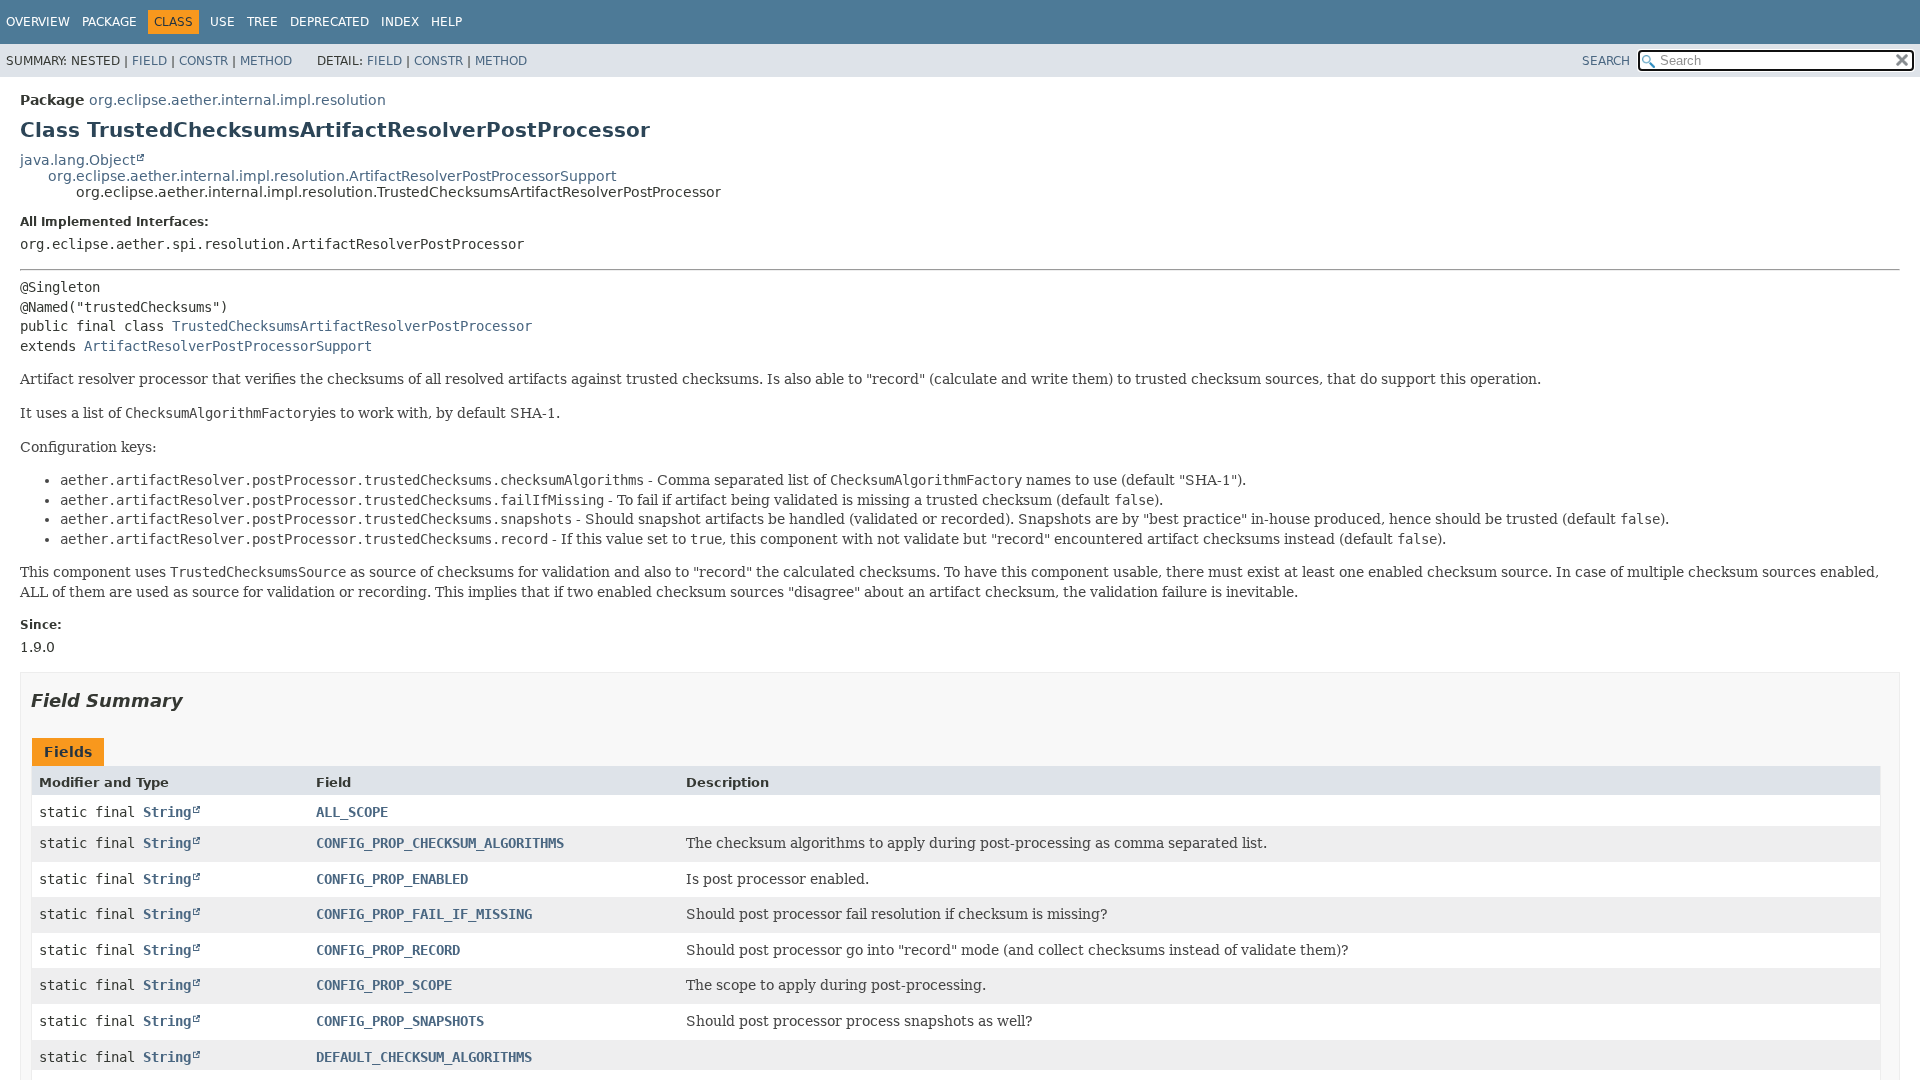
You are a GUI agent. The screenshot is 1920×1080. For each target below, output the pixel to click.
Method (266, 61)
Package (109, 22)
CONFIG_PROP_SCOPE (384, 985)
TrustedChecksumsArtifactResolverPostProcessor (352, 326)
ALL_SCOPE (352, 812)
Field (149, 61)
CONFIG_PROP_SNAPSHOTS (400, 1021)
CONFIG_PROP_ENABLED (392, 879)
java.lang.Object (77, 160)
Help (446, 22)
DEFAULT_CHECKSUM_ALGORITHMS (424, 1057)
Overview (38, 22)
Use (222, 22)
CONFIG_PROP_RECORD (388, 950)
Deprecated (329, 22)
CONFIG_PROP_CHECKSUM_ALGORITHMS (440, 843)
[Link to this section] (197, 700)
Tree (262, 22)
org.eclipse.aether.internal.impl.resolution (237, 100)
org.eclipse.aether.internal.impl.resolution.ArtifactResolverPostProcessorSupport (332, 176)
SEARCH (1606, 61)
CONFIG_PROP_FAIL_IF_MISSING (424, 914)
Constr (203, 61)
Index (400, 22)
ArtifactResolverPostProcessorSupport (228, 346)
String (167, 812)
